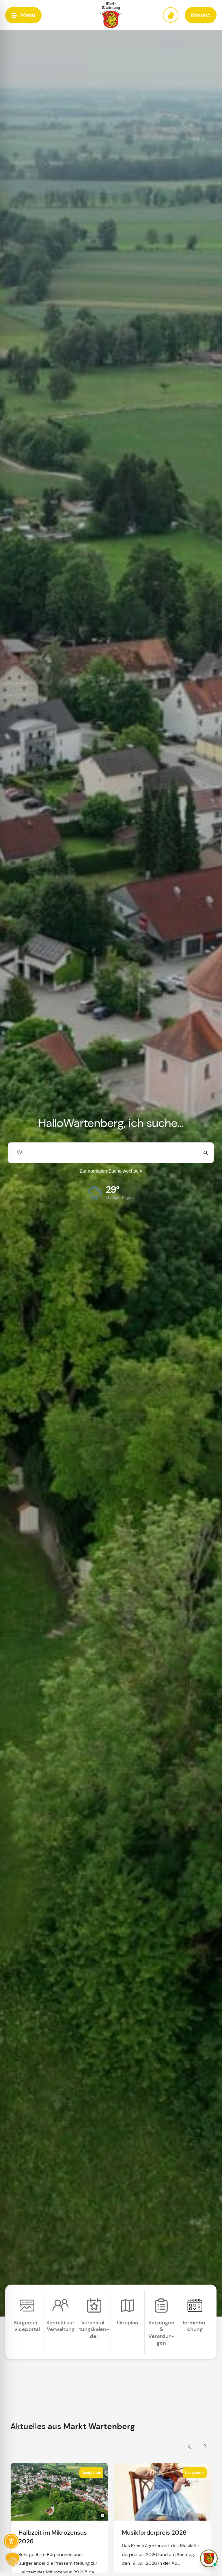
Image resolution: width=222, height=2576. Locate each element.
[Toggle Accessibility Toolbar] (11, 2541)
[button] (23, 15)
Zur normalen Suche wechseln (111, 1171)
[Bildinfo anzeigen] (102, 2515)
